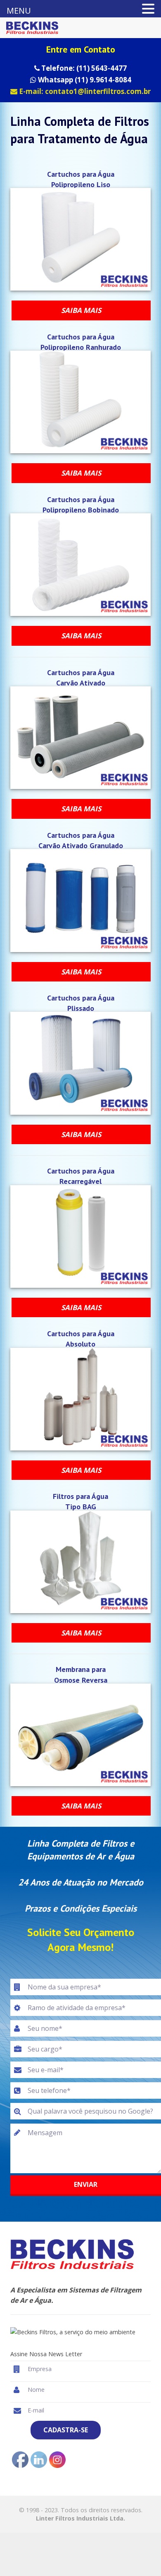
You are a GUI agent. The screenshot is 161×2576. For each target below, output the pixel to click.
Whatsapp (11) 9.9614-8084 (84, 80)
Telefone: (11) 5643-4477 (83, 68)
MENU (19, 11)
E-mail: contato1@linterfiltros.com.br (84, 91)
